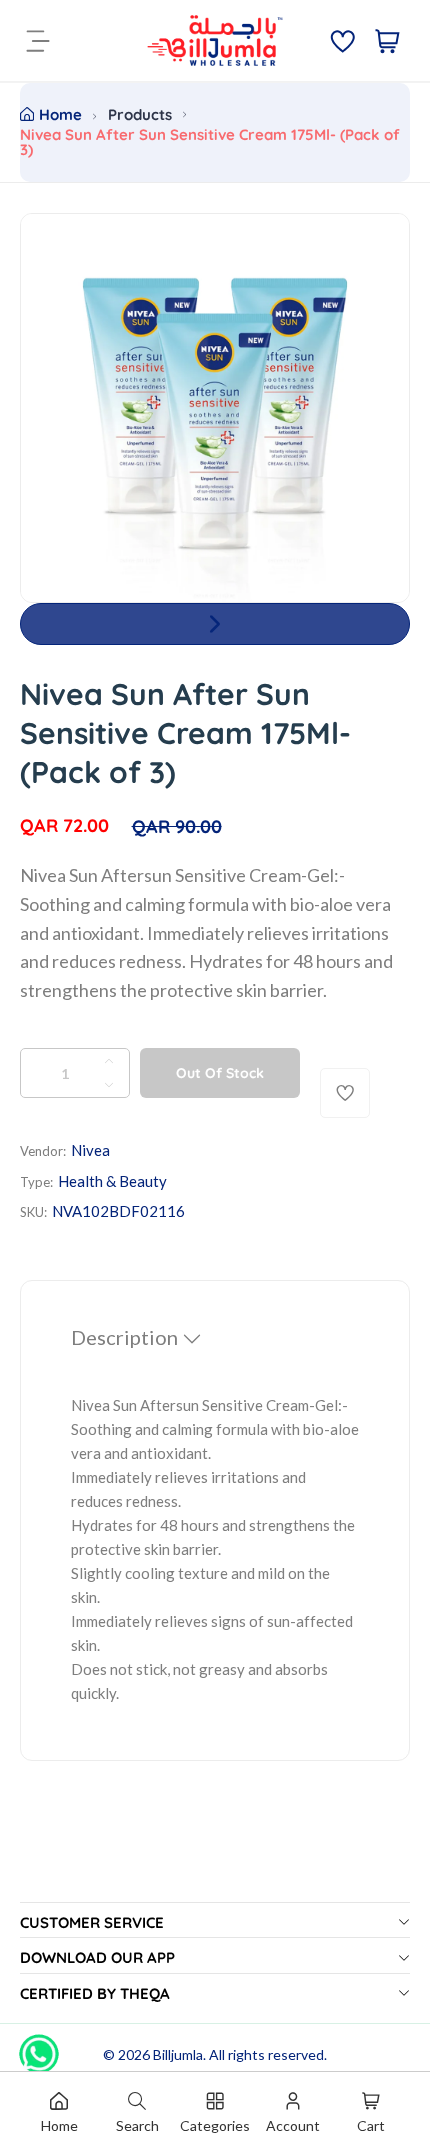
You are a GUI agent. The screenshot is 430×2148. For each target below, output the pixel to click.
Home (60, 114)
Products (140, 114)
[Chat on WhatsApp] (39, 2047)
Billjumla (178, 2054)
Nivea (90, 1150)
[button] (215, 624)
